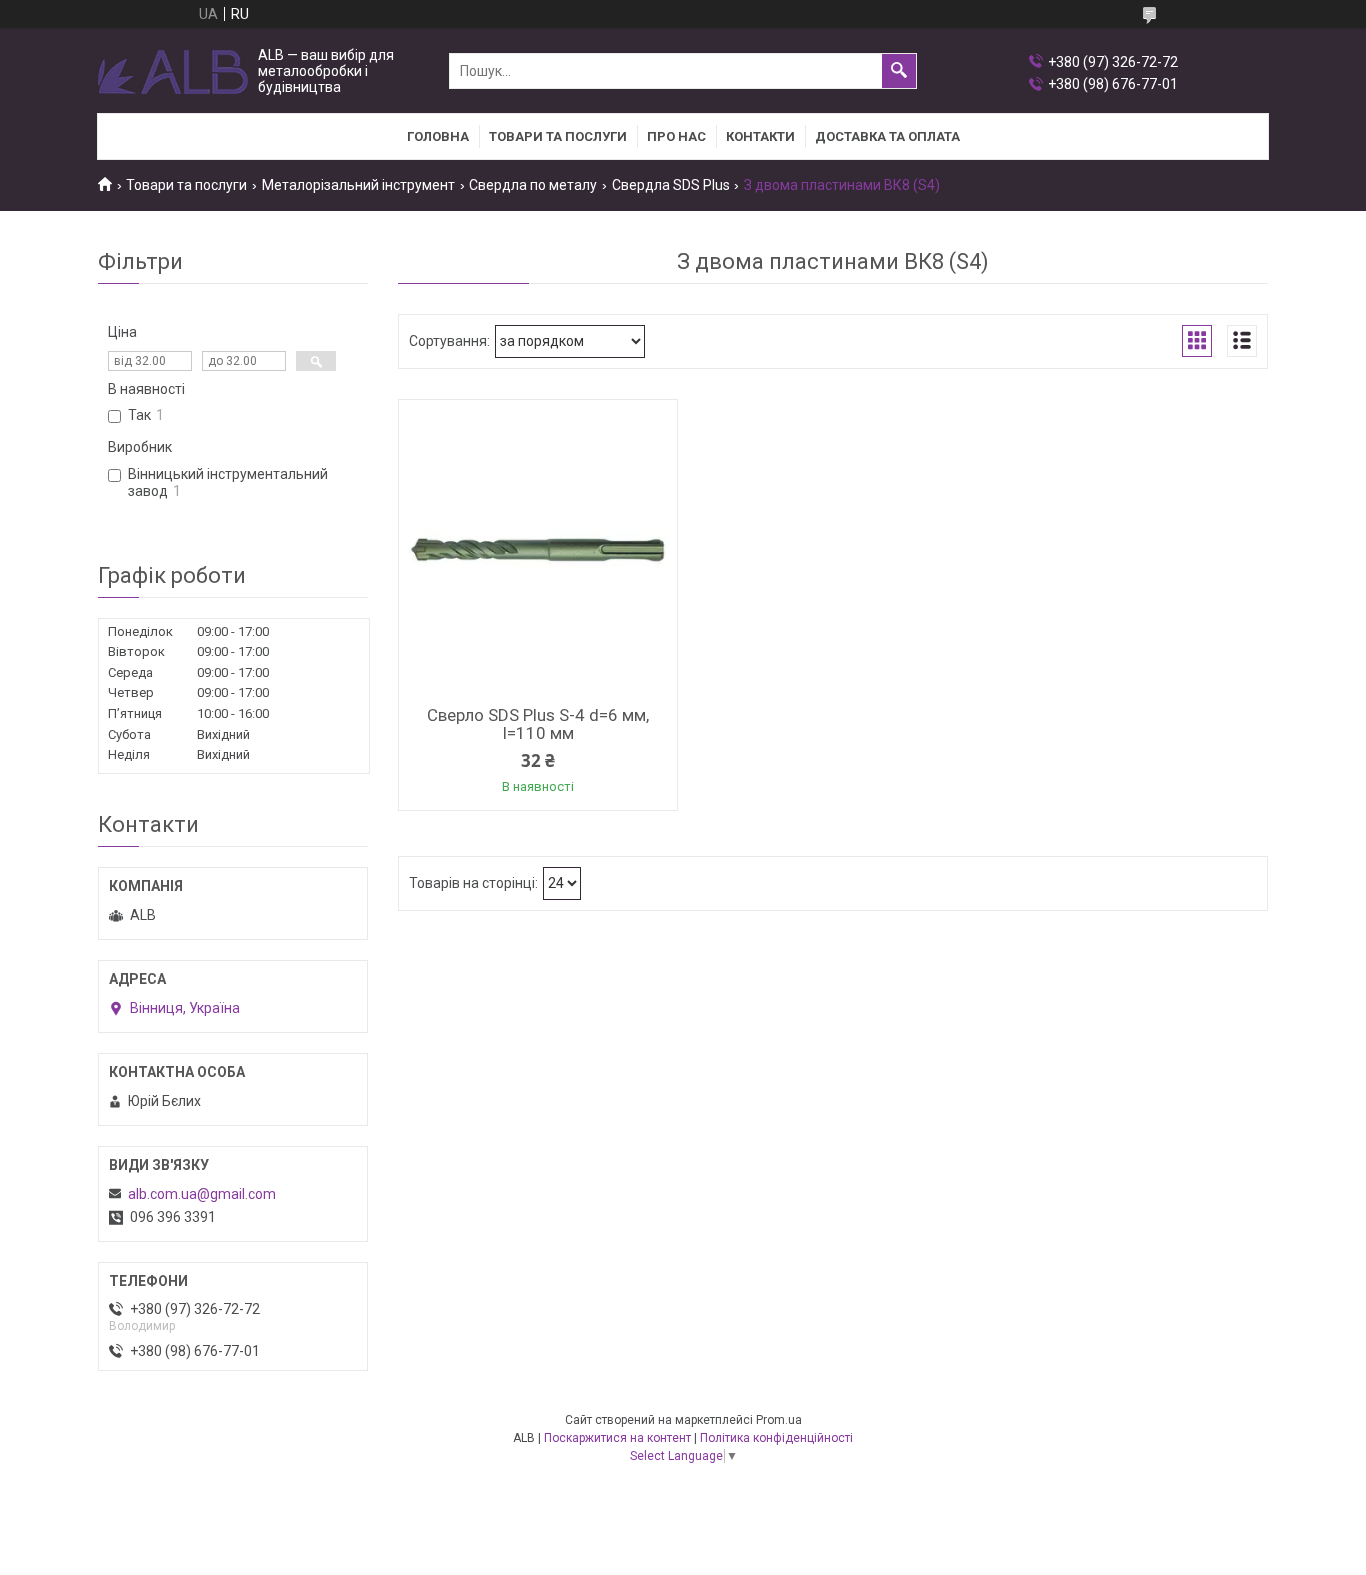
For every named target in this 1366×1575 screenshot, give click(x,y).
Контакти (760, 136)
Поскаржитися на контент (617, 1438)
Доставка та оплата (887, 136)
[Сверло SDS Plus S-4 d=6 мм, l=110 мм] (538, 550)
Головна (438, 136)
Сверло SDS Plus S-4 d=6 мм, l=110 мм (538, 724)
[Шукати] (899, 71)
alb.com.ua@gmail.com (202, 1194)
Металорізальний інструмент (358, 185)
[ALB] (173, 71)
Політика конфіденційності (776, 1438)
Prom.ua (779, 1420)
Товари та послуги (558, 136)
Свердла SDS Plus (671, 185)
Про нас (676, 136)
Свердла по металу (533, 185)
